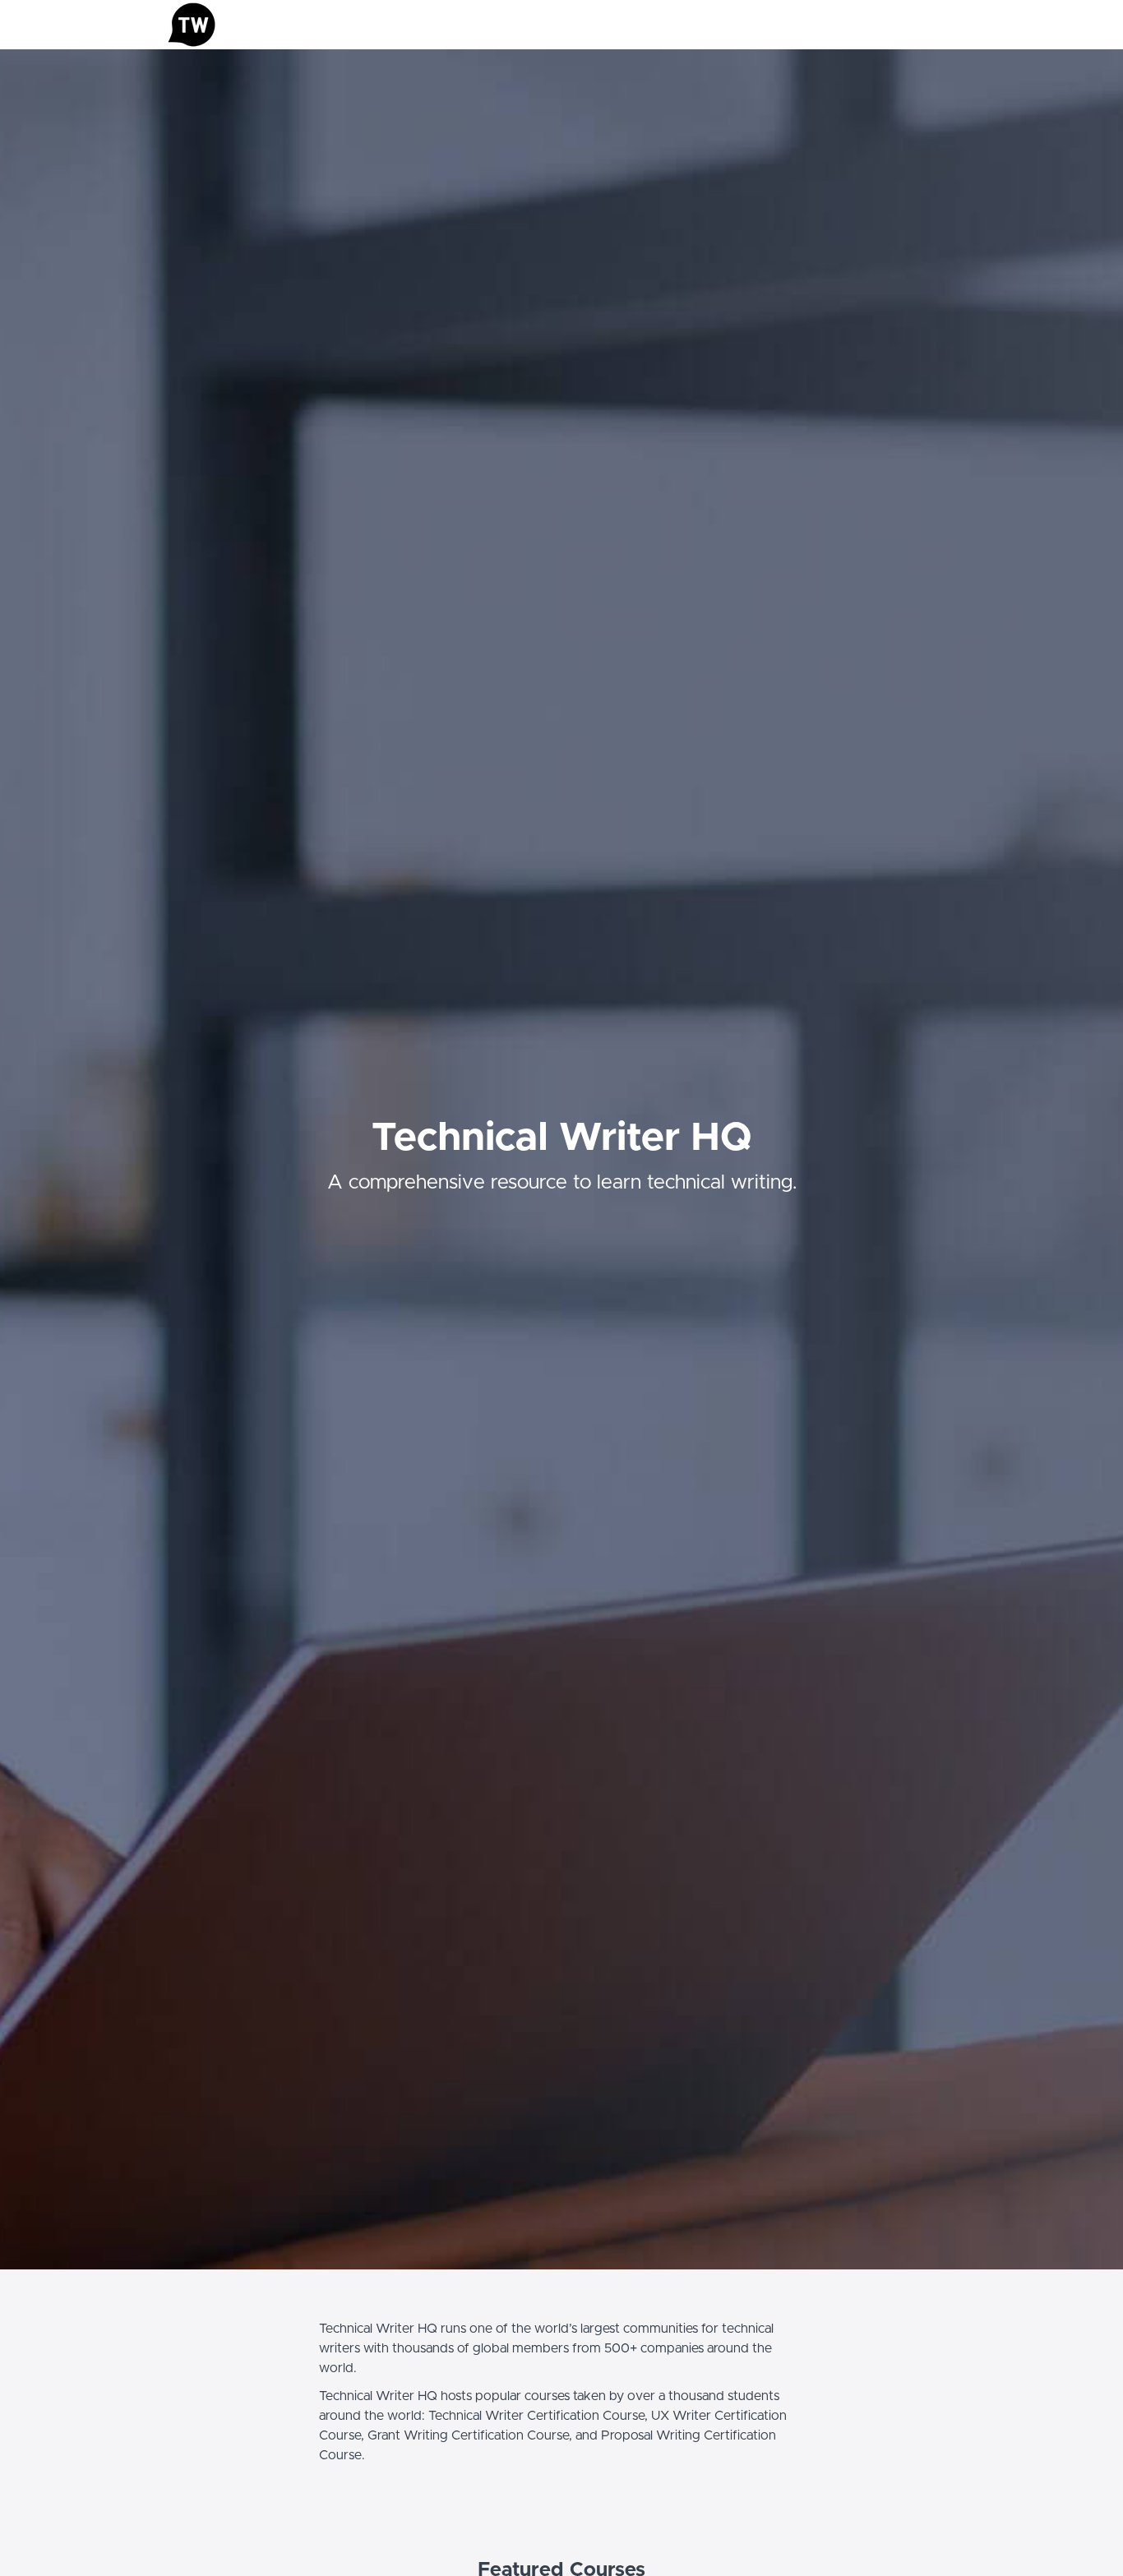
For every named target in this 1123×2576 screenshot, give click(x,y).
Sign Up (936, 25)
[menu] (908, 25)
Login (887, 25)
